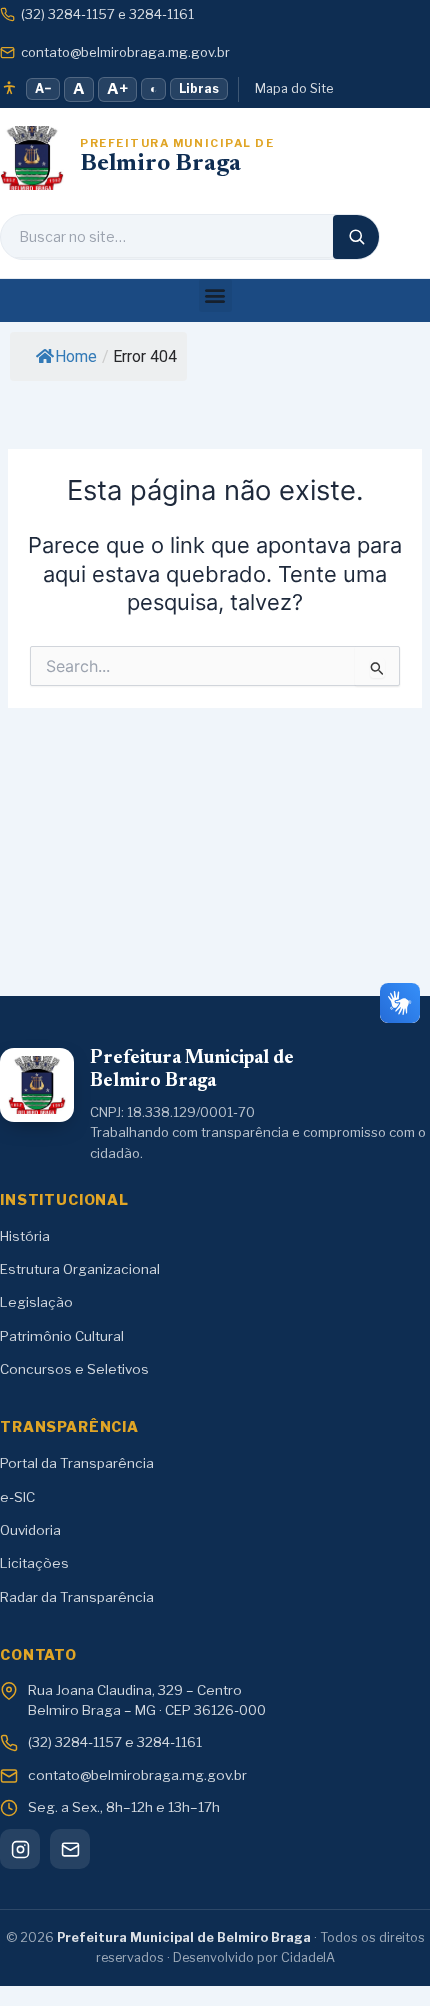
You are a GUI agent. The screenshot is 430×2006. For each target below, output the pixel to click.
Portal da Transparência (77, 1463)
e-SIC (17, 1497)
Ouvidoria (30, 1530)
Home (76, 356)
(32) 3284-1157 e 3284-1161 (107, 14)
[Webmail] (70, 1849)
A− (43, 88)
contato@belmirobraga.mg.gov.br (125, 52)
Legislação (36, 1302)
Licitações (34, 1563)
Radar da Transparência (77, 1597)
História (25, 1236)
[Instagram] (20, 1849)
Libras (199, 88)
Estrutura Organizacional (80, 1269)
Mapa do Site (294, 88)
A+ (117, 89)
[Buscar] (356, 237)
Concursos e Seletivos (74, 1369)
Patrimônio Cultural (62, 1336)
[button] (215, 295)
